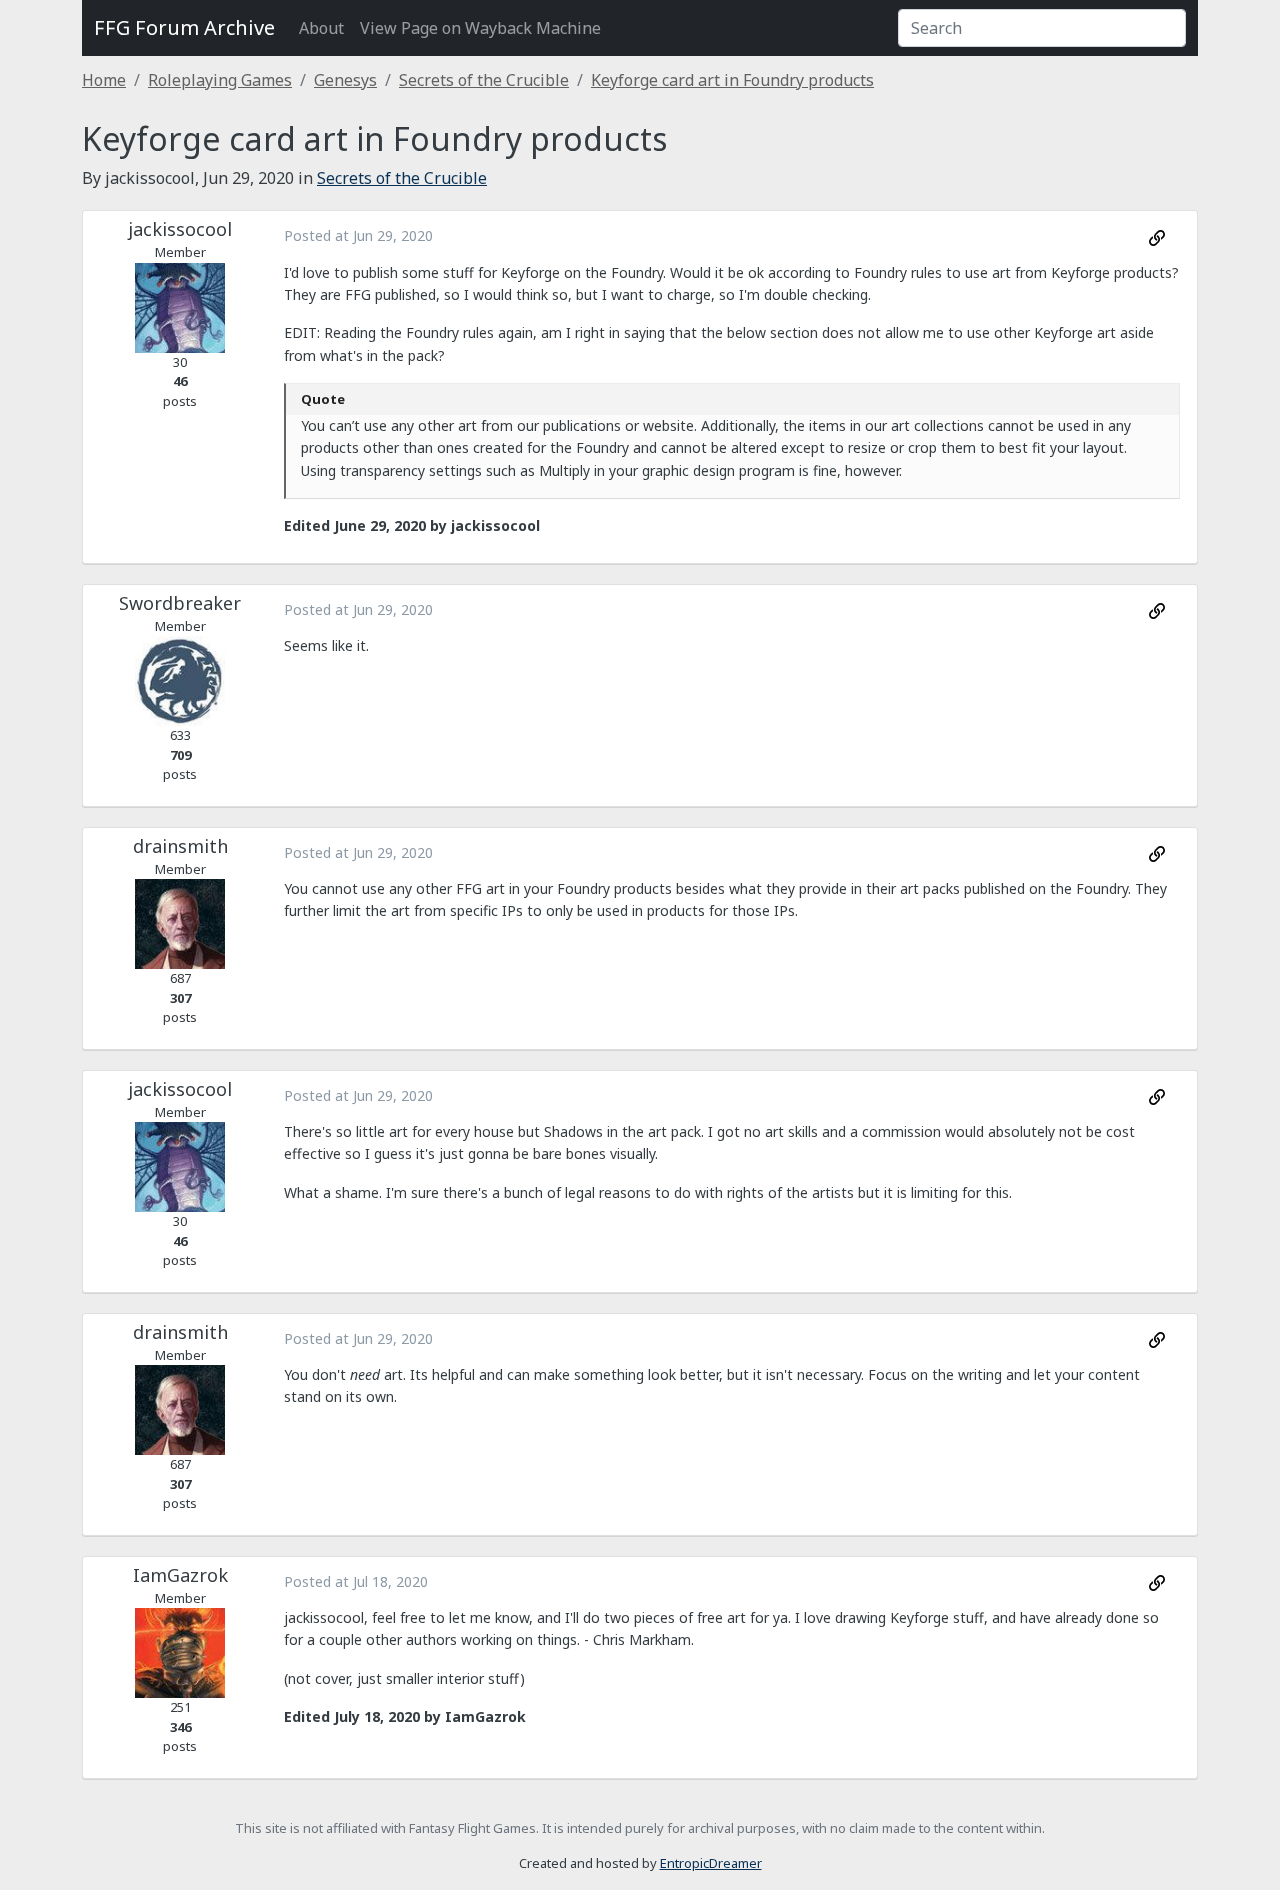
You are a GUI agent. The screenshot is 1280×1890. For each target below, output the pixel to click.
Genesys (345, 80)
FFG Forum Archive (184, 27)
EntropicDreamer (711, 1863)
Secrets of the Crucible (484, 80)
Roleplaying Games (220, 80)
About (321, 28)
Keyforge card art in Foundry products (732, 80)
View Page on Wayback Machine (480, 28)
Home (104, 80)
